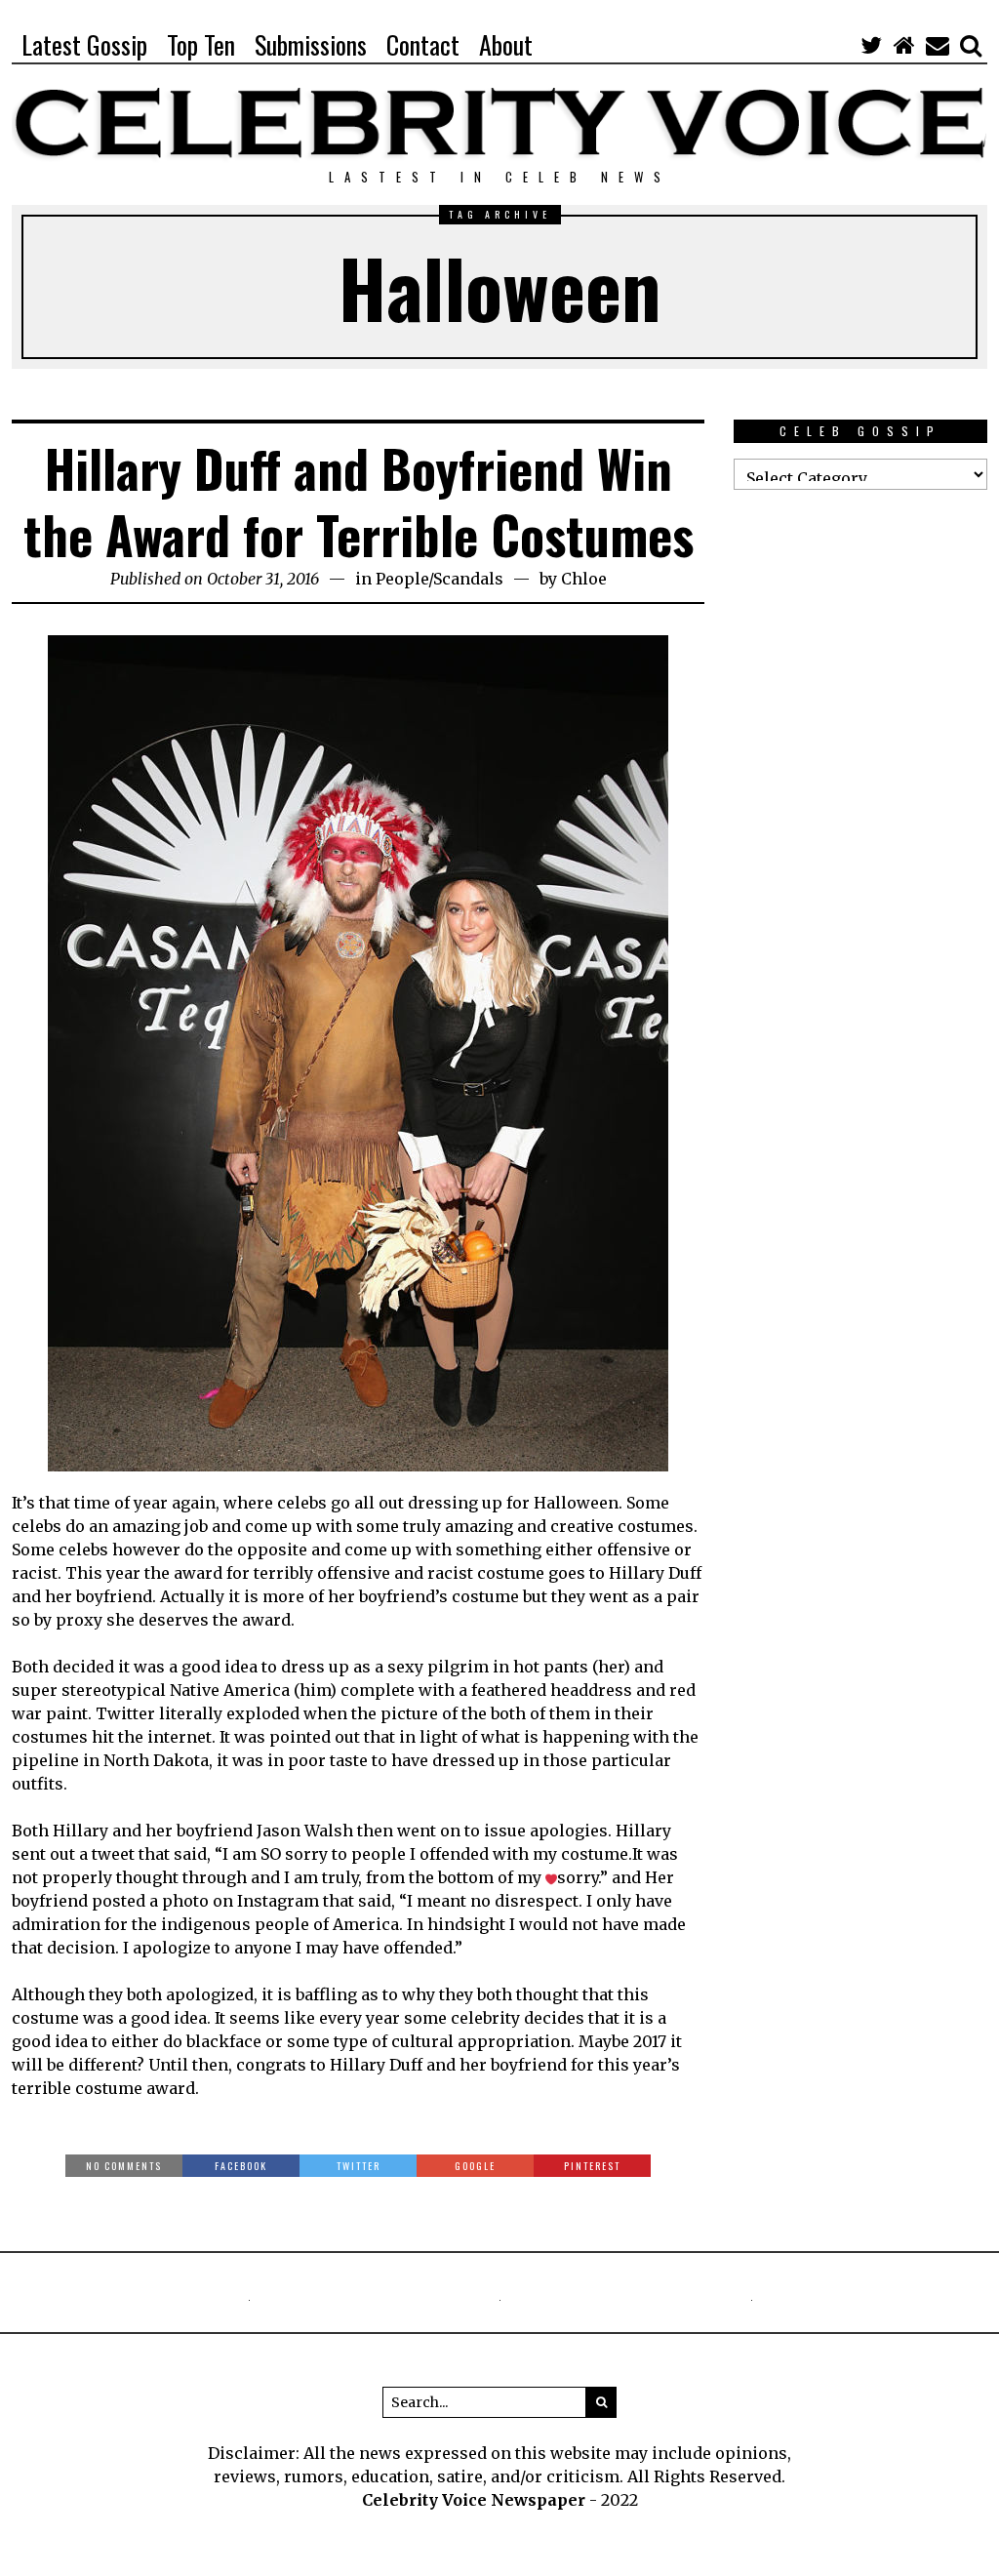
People (402, 579)
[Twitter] (871, 45)
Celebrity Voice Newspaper (474, 2500)
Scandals (468, 579)
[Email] (938, 45)
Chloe (584, 579)
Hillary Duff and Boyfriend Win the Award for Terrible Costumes (359, 501)
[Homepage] (904, 45)
